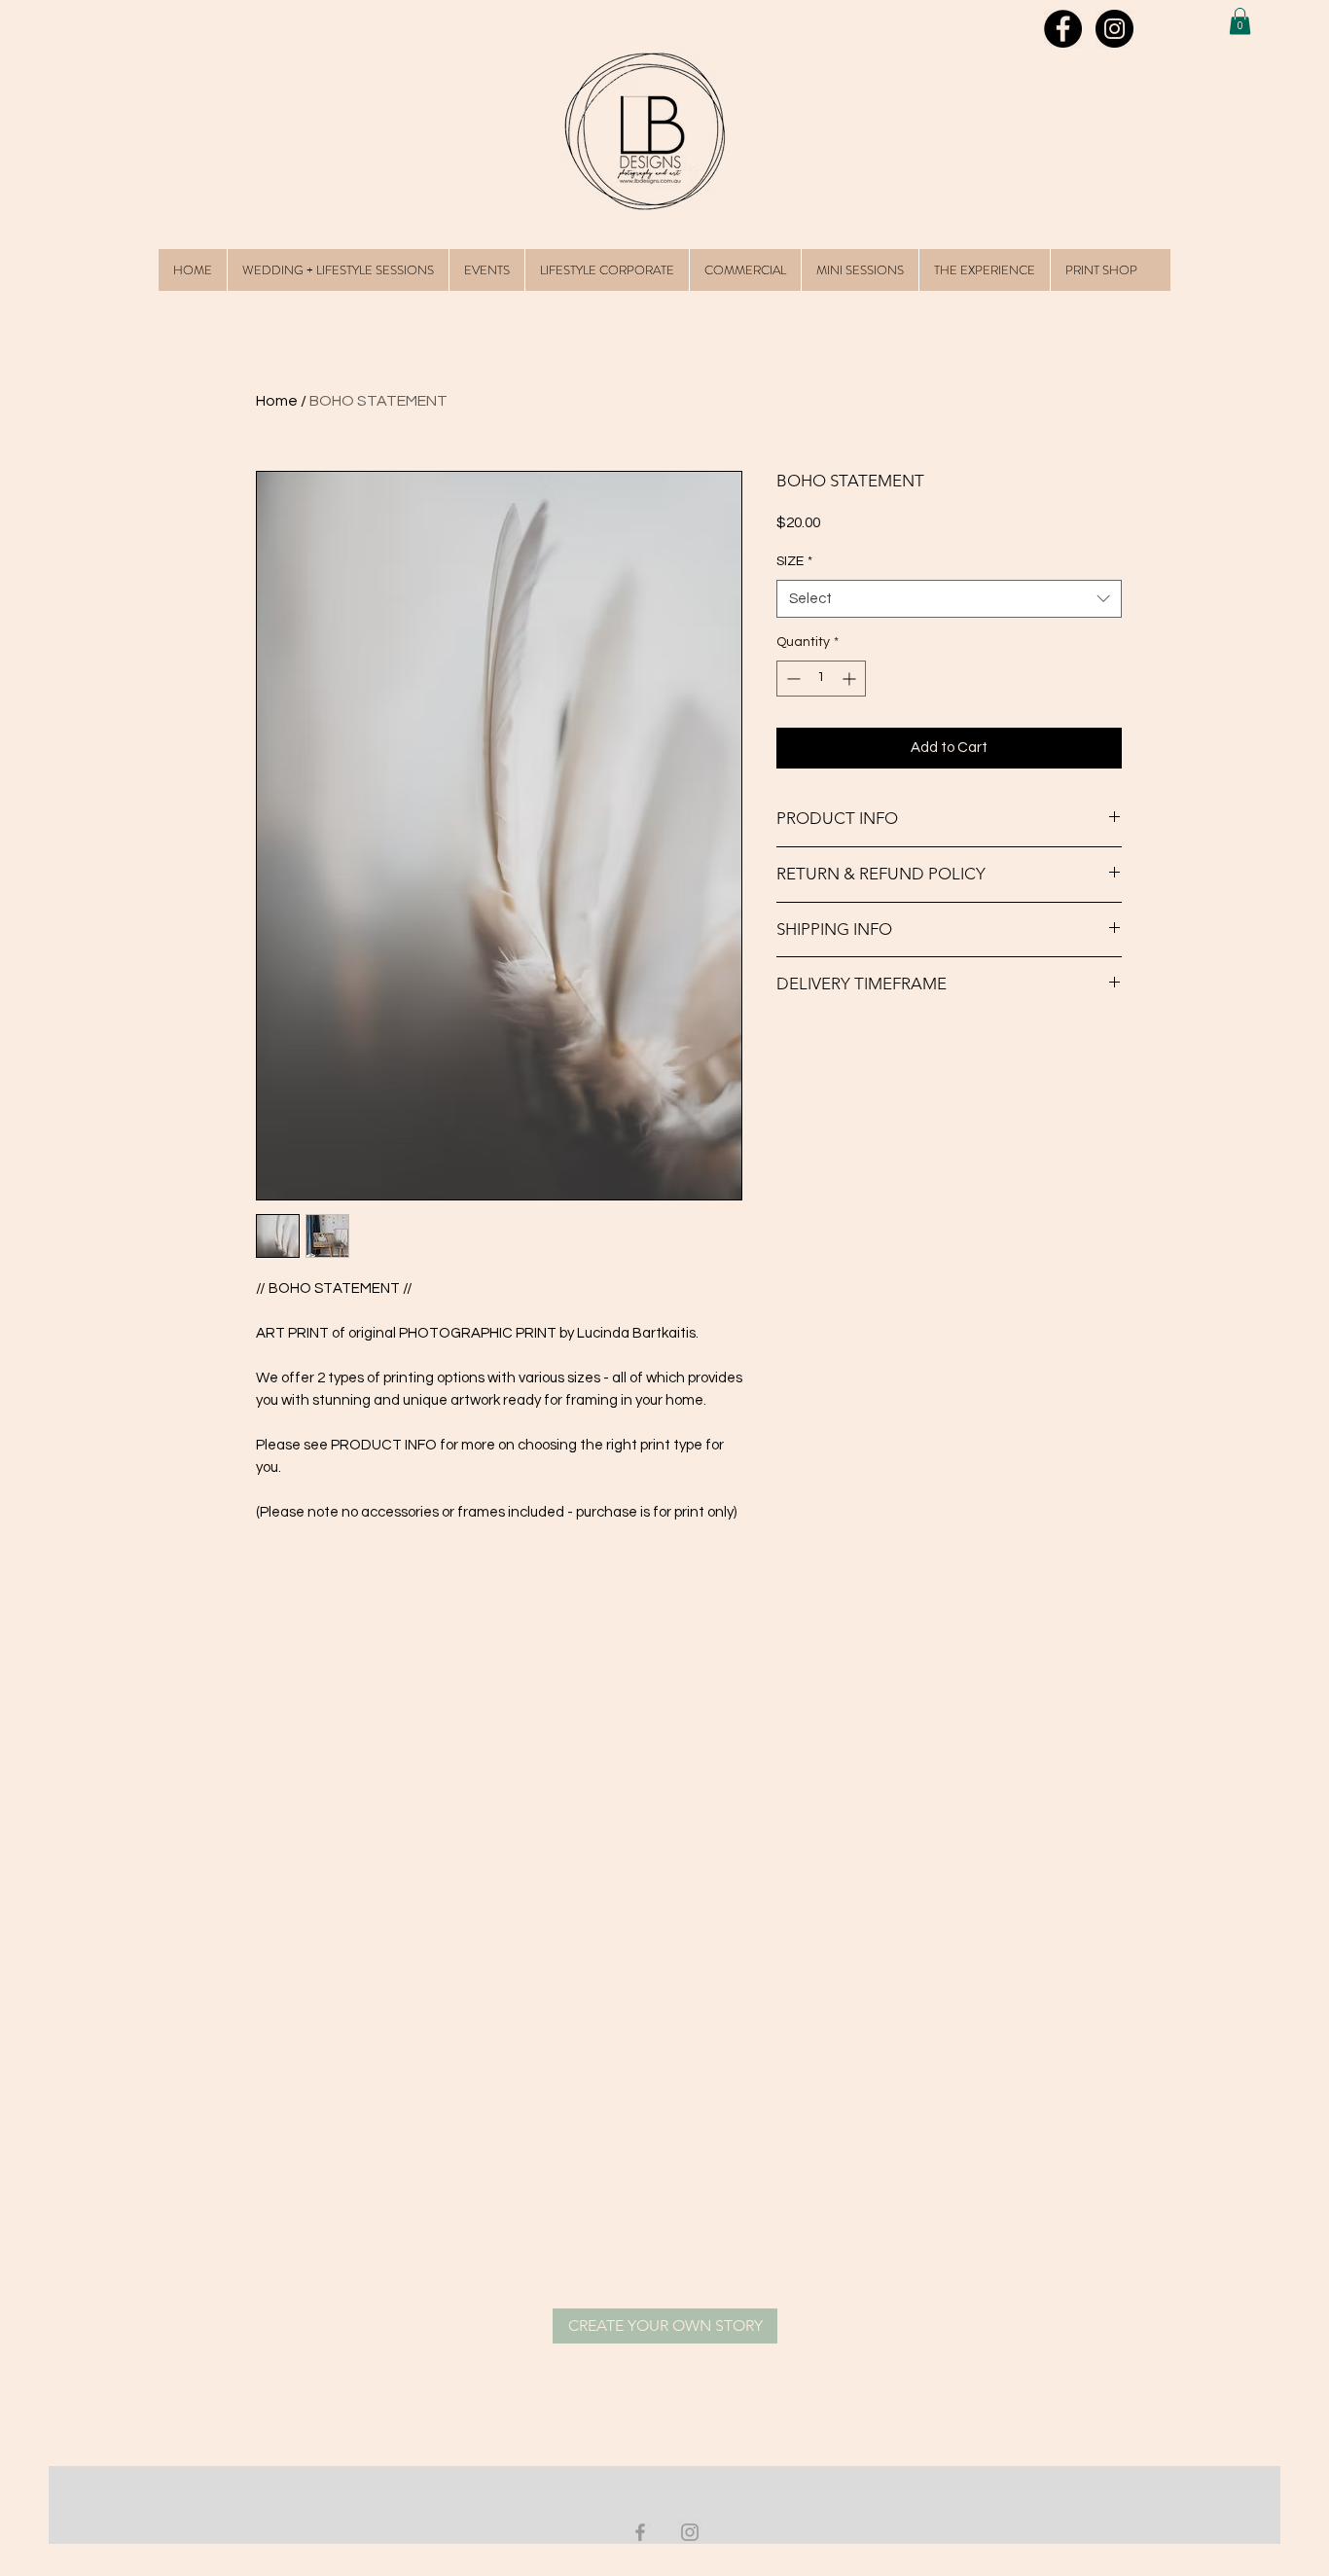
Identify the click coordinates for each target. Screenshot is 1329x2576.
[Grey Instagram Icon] (690, 2532)
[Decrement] (791, 679)
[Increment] (851, 679)
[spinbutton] (821, 679)
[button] (1240, 21)
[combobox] (949, 599)
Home (277, 401)
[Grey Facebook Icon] (640, 2532)
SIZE (794, 561)
